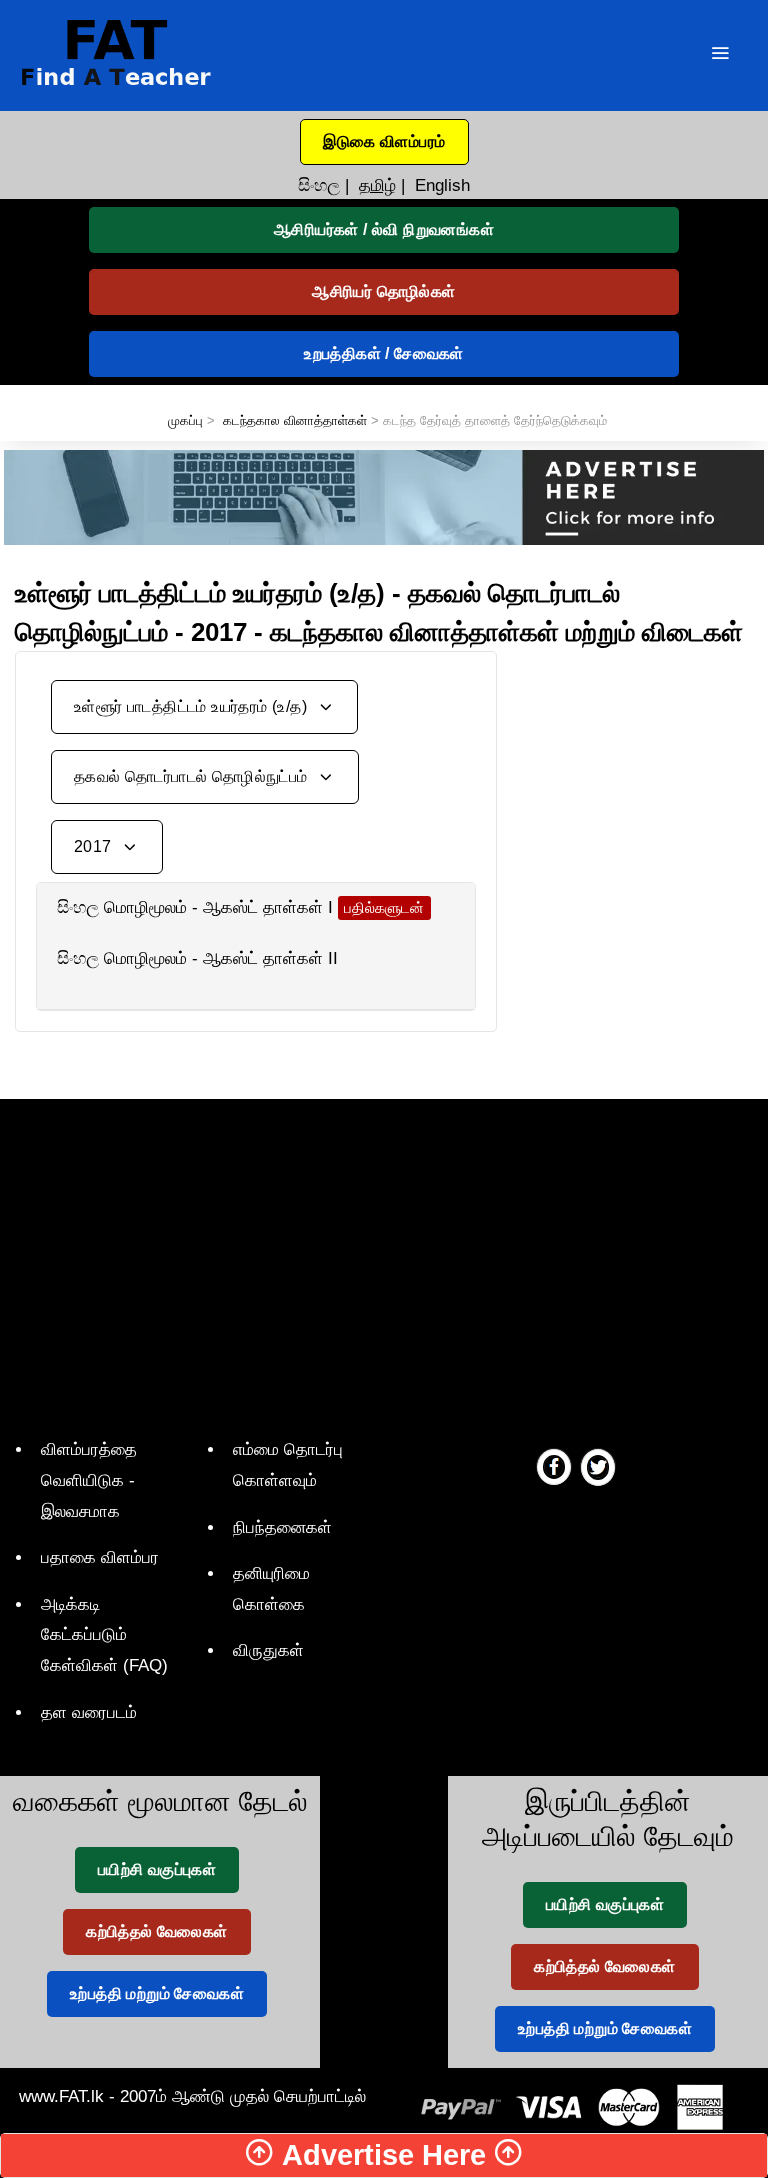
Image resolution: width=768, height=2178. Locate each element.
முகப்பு (185, 420)
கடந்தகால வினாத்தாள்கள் (295, 420)
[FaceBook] (554, 1466)
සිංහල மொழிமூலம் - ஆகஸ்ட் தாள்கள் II (197, 958)
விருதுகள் (268, 1650)
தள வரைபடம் (89, 1712)
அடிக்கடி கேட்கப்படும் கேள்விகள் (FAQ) (104, 1635)
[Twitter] (598, 1466)
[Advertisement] (640, 751)
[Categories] (720, 55)
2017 (95, 846)
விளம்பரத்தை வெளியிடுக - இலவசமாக (89, 1480)
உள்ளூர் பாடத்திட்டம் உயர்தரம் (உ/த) (192, 706)
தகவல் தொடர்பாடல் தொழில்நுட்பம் (193, 776)
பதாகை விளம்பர (100, 1557)
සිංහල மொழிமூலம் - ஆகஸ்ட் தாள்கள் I (195, 907)
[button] (384, 142)
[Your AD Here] (384, 496)
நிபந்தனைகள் (282, 1527)
